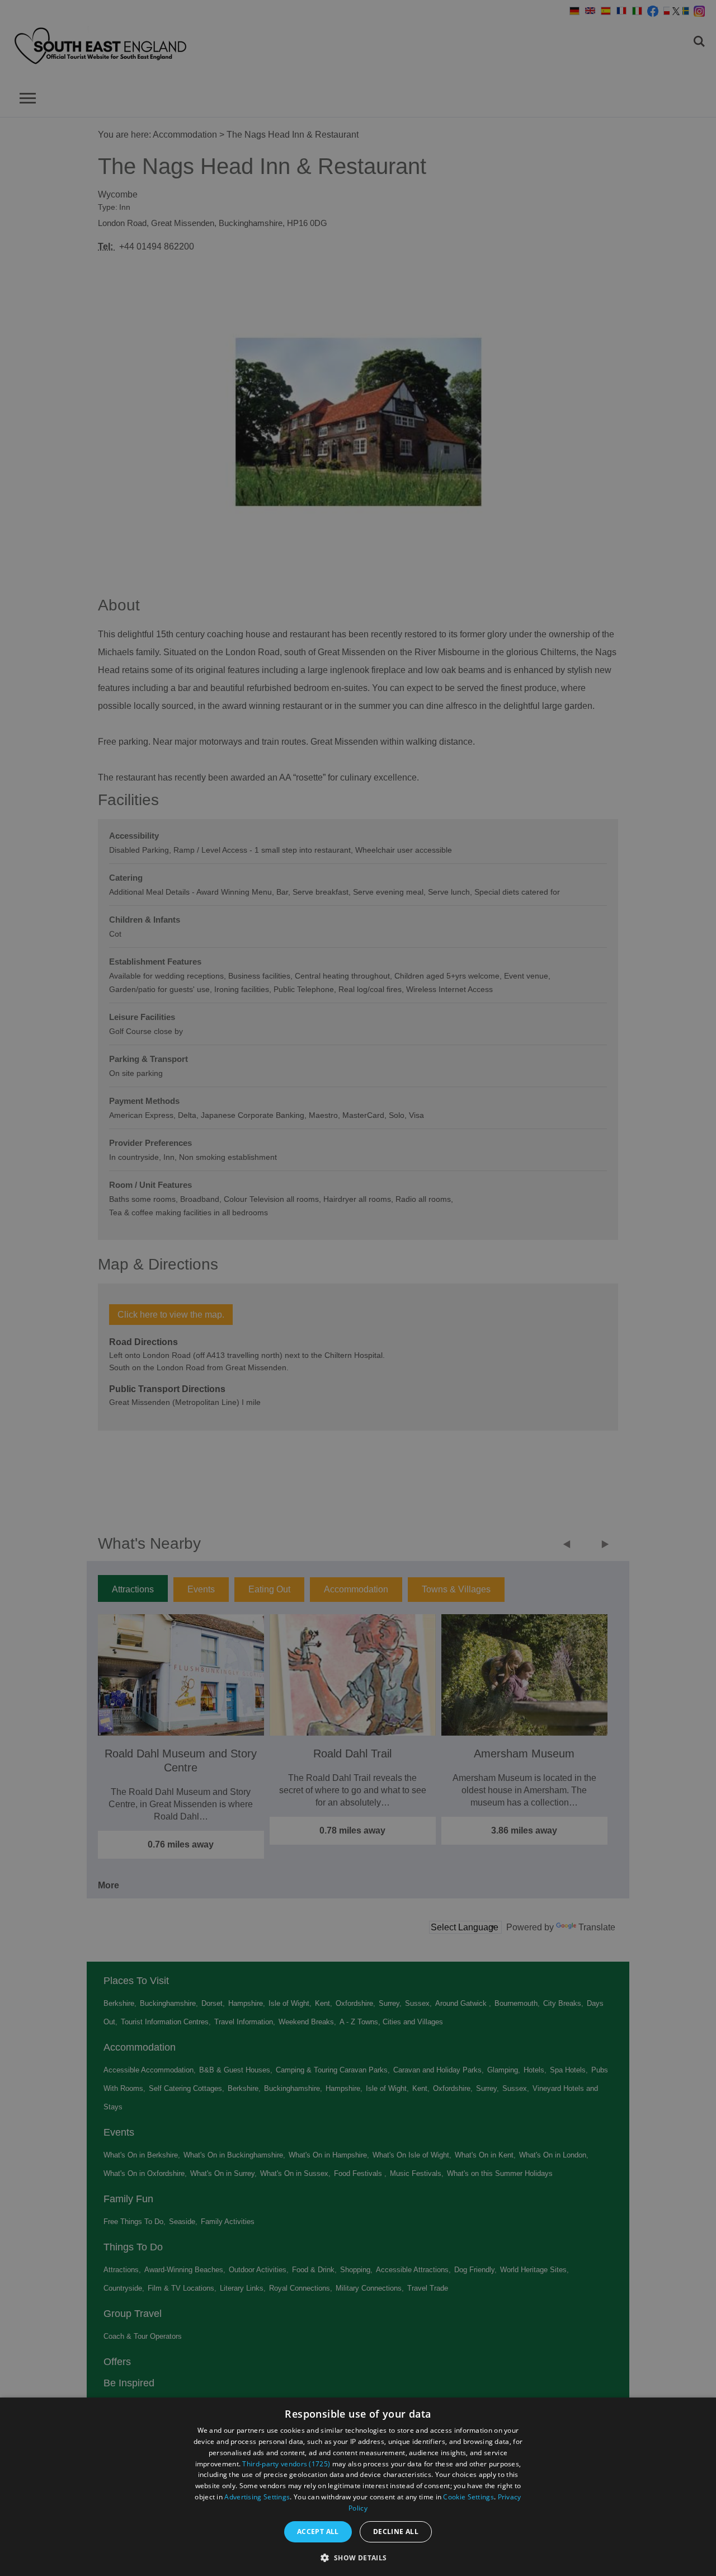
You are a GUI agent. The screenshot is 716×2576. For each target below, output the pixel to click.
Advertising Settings (257, 2497)
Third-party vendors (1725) (286, 2464)
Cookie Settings (468, 2497)
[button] (358, 2557)
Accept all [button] (318, 2532)
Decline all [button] (396, 2532)
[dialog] (358, 2487)
